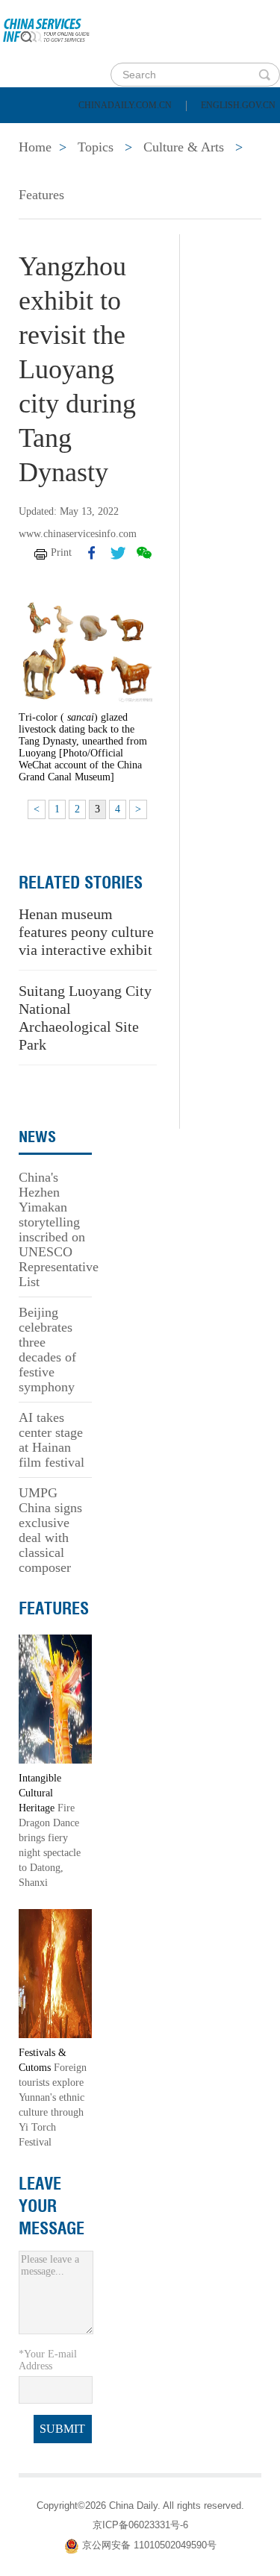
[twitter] (118, 553)
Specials (46, 172)
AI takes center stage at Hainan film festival (52, 1440)
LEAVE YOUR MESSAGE (52, 2206)
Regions (217, 172)
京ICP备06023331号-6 (140, 2525)
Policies (116, 134)
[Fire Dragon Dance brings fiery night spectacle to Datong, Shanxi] (55, 1698)
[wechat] (144, 553)
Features (41, 195)
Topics (132, 172)
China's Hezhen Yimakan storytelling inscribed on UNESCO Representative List (59, 1229)
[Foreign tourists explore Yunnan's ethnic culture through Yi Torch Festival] (55, 1973)
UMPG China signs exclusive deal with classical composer (50, 1530)
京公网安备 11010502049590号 (149, 2546)
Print (61, 552)
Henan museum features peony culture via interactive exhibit (86, 932)
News (197, 134)
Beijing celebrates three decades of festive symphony (47, 1350)
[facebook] (92, 553)
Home (35, 134)
